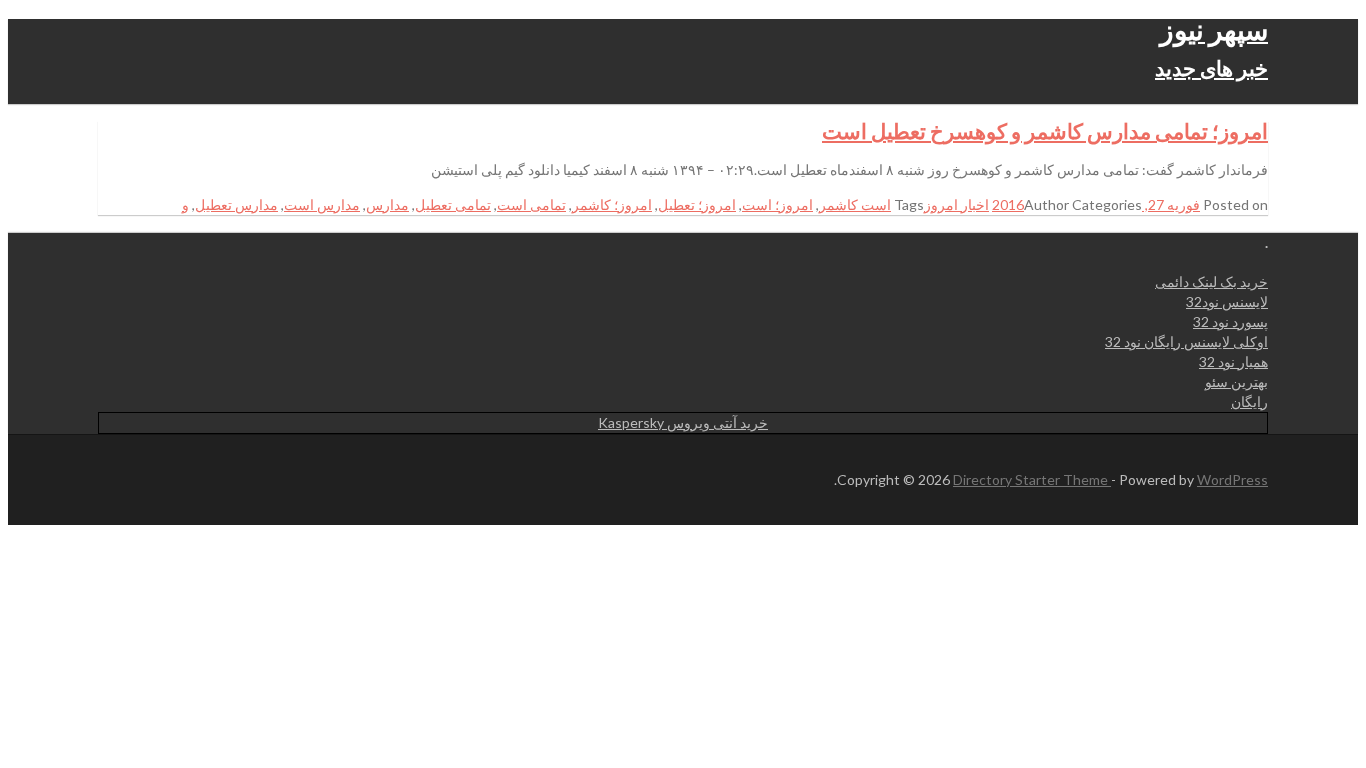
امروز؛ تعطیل (697, 204)
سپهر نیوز (1214, 29)
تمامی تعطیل (453, 204)
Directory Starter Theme (1032, 479)
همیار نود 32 (1233, 361)
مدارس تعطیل (236, 204)
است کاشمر (855, 204)
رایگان (1249, 401)
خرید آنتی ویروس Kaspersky (683, 422)
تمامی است (531, 204)
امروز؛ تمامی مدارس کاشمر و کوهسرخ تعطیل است (1045, 130)
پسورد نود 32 (1230, 321)
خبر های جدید (1211, 67)
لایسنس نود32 (1227, 301)
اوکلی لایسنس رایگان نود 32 (1186, 341)
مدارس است (322, 204)
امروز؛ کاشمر (612, 204)
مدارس (387, 204)
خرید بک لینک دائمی (1211, 281)
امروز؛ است (777, 204)
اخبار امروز (956, 204)
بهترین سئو (1236, 381)
